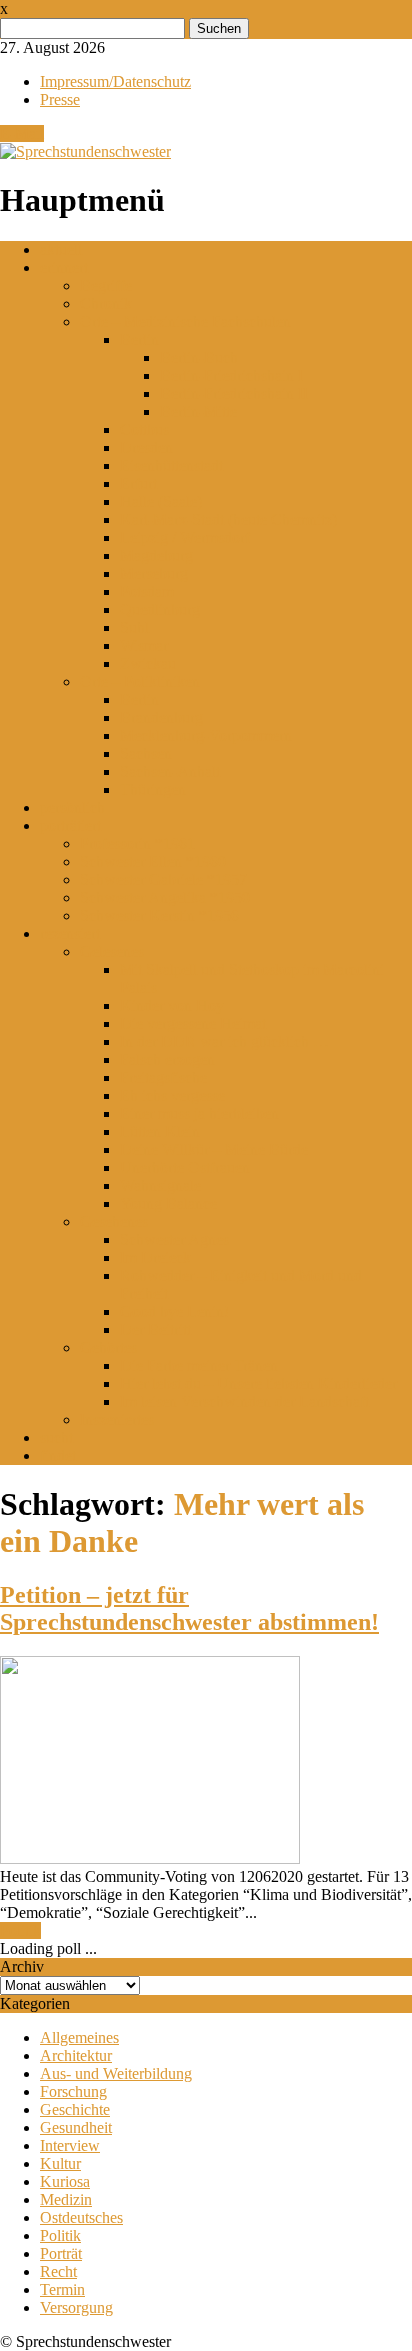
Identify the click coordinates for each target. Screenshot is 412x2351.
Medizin (66, 2199)
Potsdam (147, 591)
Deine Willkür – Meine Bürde (214, 1149)
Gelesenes (112, 951)
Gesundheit (76, 2127)
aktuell (61, 249)
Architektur (76, 2055)
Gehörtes (108, 1347)
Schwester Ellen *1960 (153, 861)
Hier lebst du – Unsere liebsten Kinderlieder (258, 1383)
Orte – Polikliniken (140, 681)
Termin (62, 2289)
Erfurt (138, 483)
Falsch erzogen (167, 1059)
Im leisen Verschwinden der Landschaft (244, 1401)
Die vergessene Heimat (193, 1023)
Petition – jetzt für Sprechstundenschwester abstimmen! (189, 1608)
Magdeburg (156, 555)
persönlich (72, 807)
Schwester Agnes (174, 1239)
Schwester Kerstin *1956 (159, 915)
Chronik (106, 303)
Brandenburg (161, 717)
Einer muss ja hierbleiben (199, 1113)
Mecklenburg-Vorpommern (206, 735)
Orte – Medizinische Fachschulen (185, 321)
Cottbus (144, 429)
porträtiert (70, 825)
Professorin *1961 (137, 843)
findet (58, 1455)
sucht (56, 1437)
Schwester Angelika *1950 (165, 897)
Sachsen (146, 753)
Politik (20, 1930)
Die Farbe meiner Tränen (199, 1365)
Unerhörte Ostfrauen (185, 1167)
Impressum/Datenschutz (115, 81)
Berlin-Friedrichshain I (231, 375)
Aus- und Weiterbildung (116, 2073)
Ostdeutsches (81, 2217)
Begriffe (106, 285)
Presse (60, 99)
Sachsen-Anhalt (170, 771)
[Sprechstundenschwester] (85, 151)
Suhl (134, 627)
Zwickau (148, 663)
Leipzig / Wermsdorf (185, 537)
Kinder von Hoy (172, 1005)
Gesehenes (114, 1221)
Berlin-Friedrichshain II (234, 393)
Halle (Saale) (161, 501)
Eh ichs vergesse (172, 1095)
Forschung (73, 2091)
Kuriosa (65, 2181)
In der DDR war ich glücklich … (224, 1041)
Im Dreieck (155, 1257)
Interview (70, 2145)
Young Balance (168, 1203)
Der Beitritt (155, 1329)
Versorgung (76, 2307)
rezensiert (70, 933)
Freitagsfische (163, 1077)
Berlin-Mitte (198, 411)
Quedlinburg (160, 609)
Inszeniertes (117, 1419)
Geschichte (75, 2109)
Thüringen (153, 789)
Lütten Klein (160, 1131)
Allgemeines (79, 2037)
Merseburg (154, 573)
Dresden (146, 447)
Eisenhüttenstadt (171, 465)
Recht (58, 2271)
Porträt (61, 2253)
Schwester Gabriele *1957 (163, 879)
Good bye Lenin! (174, 1311)
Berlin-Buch (199, 357)
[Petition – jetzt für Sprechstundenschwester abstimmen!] (150, 1858)
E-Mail (22, 133)
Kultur (60, 2163)
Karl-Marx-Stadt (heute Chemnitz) (228, 519)
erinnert (64, 267)
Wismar (144, 645)
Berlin (139, 339)
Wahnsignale (160, 1185)
